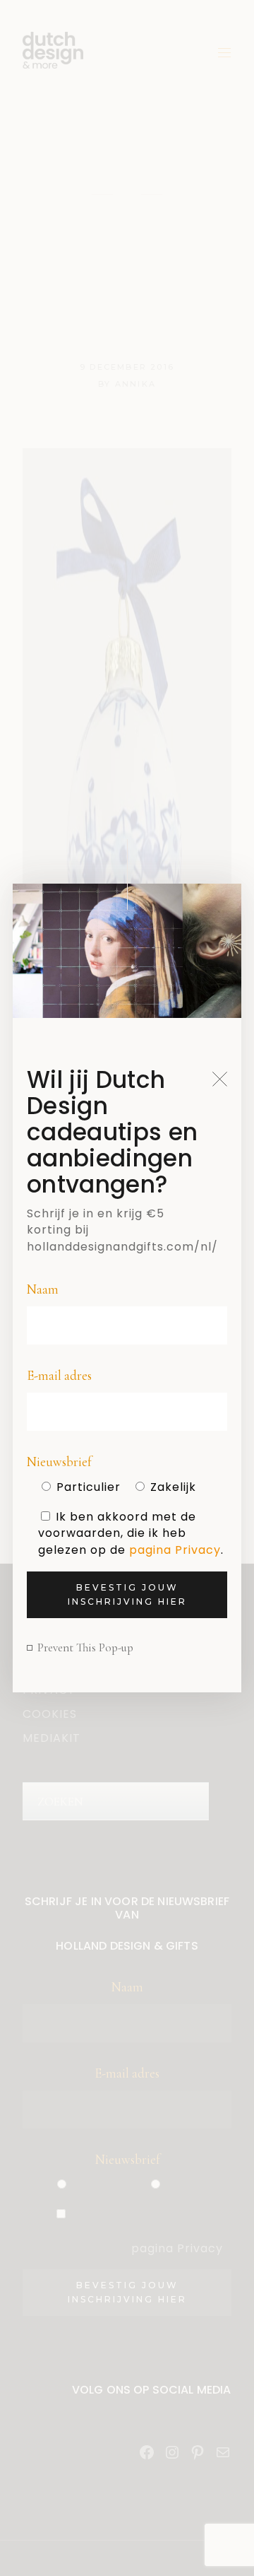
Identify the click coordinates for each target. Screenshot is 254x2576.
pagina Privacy (175, 1550)
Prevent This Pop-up (85, 1647)
